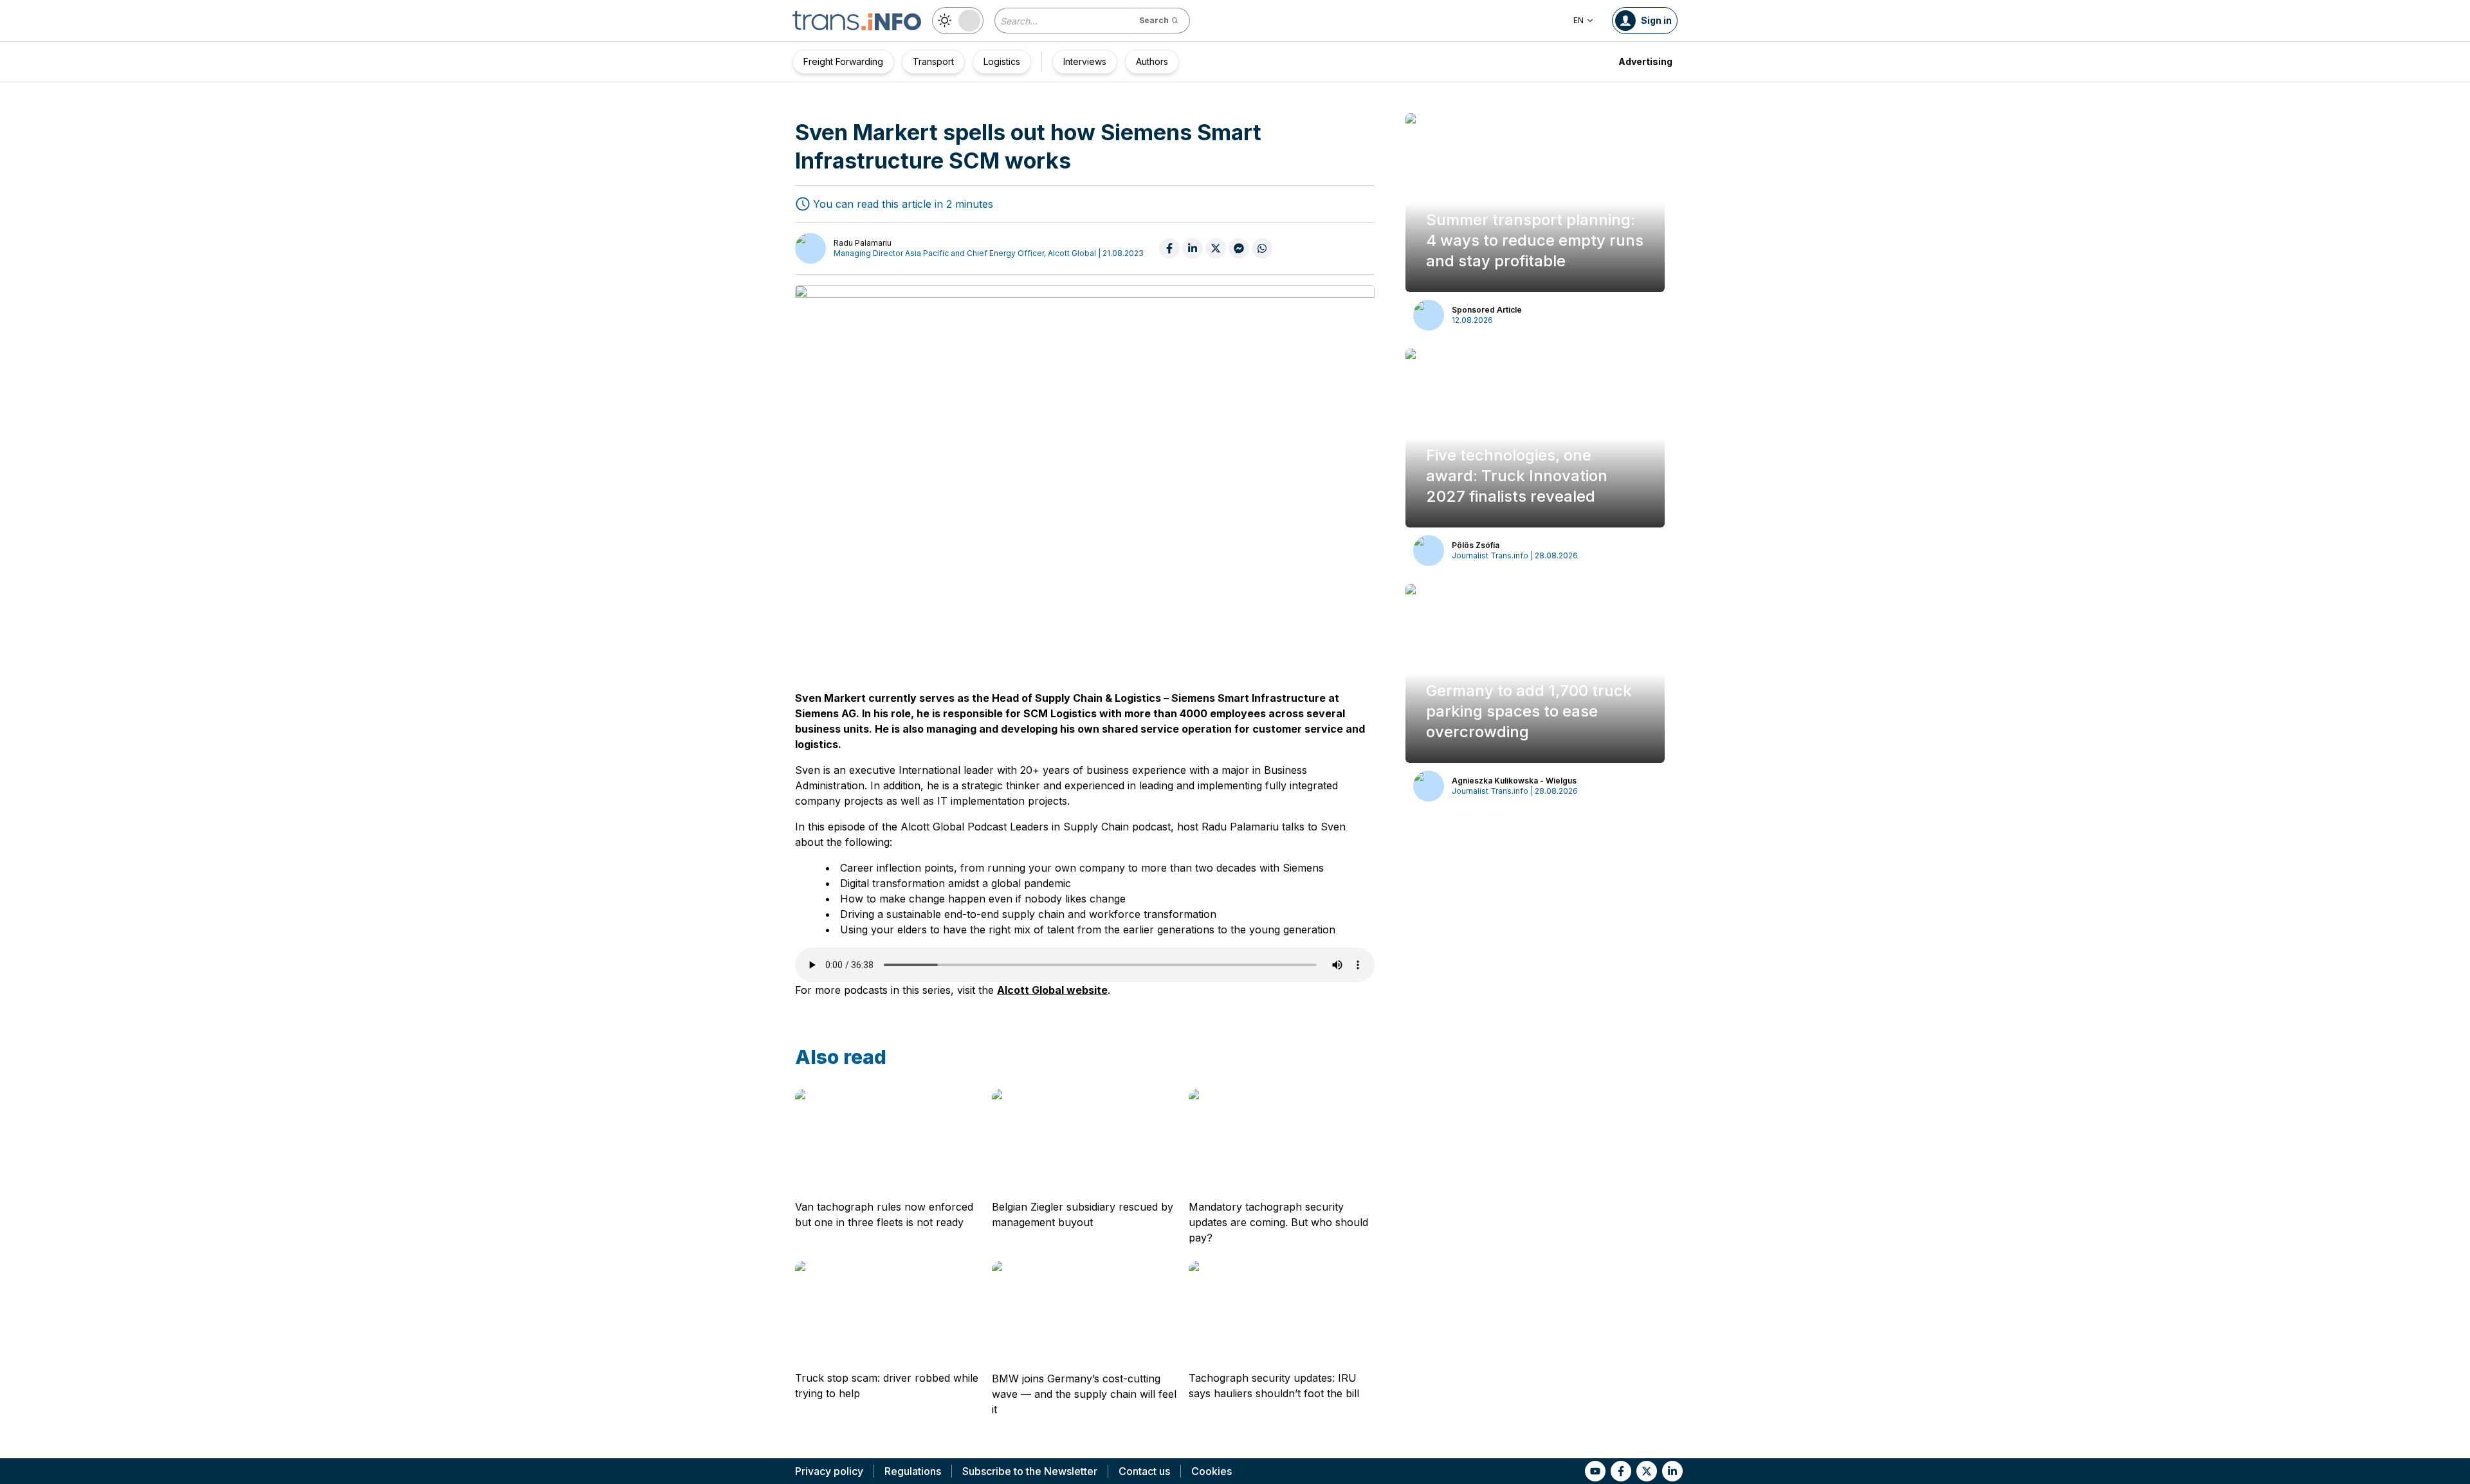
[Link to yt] (1595, 1471)
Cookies (1212, 1471)
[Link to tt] (1647, 1471)
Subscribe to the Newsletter (1030, 1471)
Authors (1152, 61)
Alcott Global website (1052, 990)
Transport (933, 61)
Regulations (913, 1471)
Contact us (1144, 1471)
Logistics (1002, 61)
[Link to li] (1672, 1471)
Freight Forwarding (843, 61)
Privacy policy (829, 1471)
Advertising (1645, 61)
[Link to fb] (1621, 1471)
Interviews (1085, 61)
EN (1578, 20)
